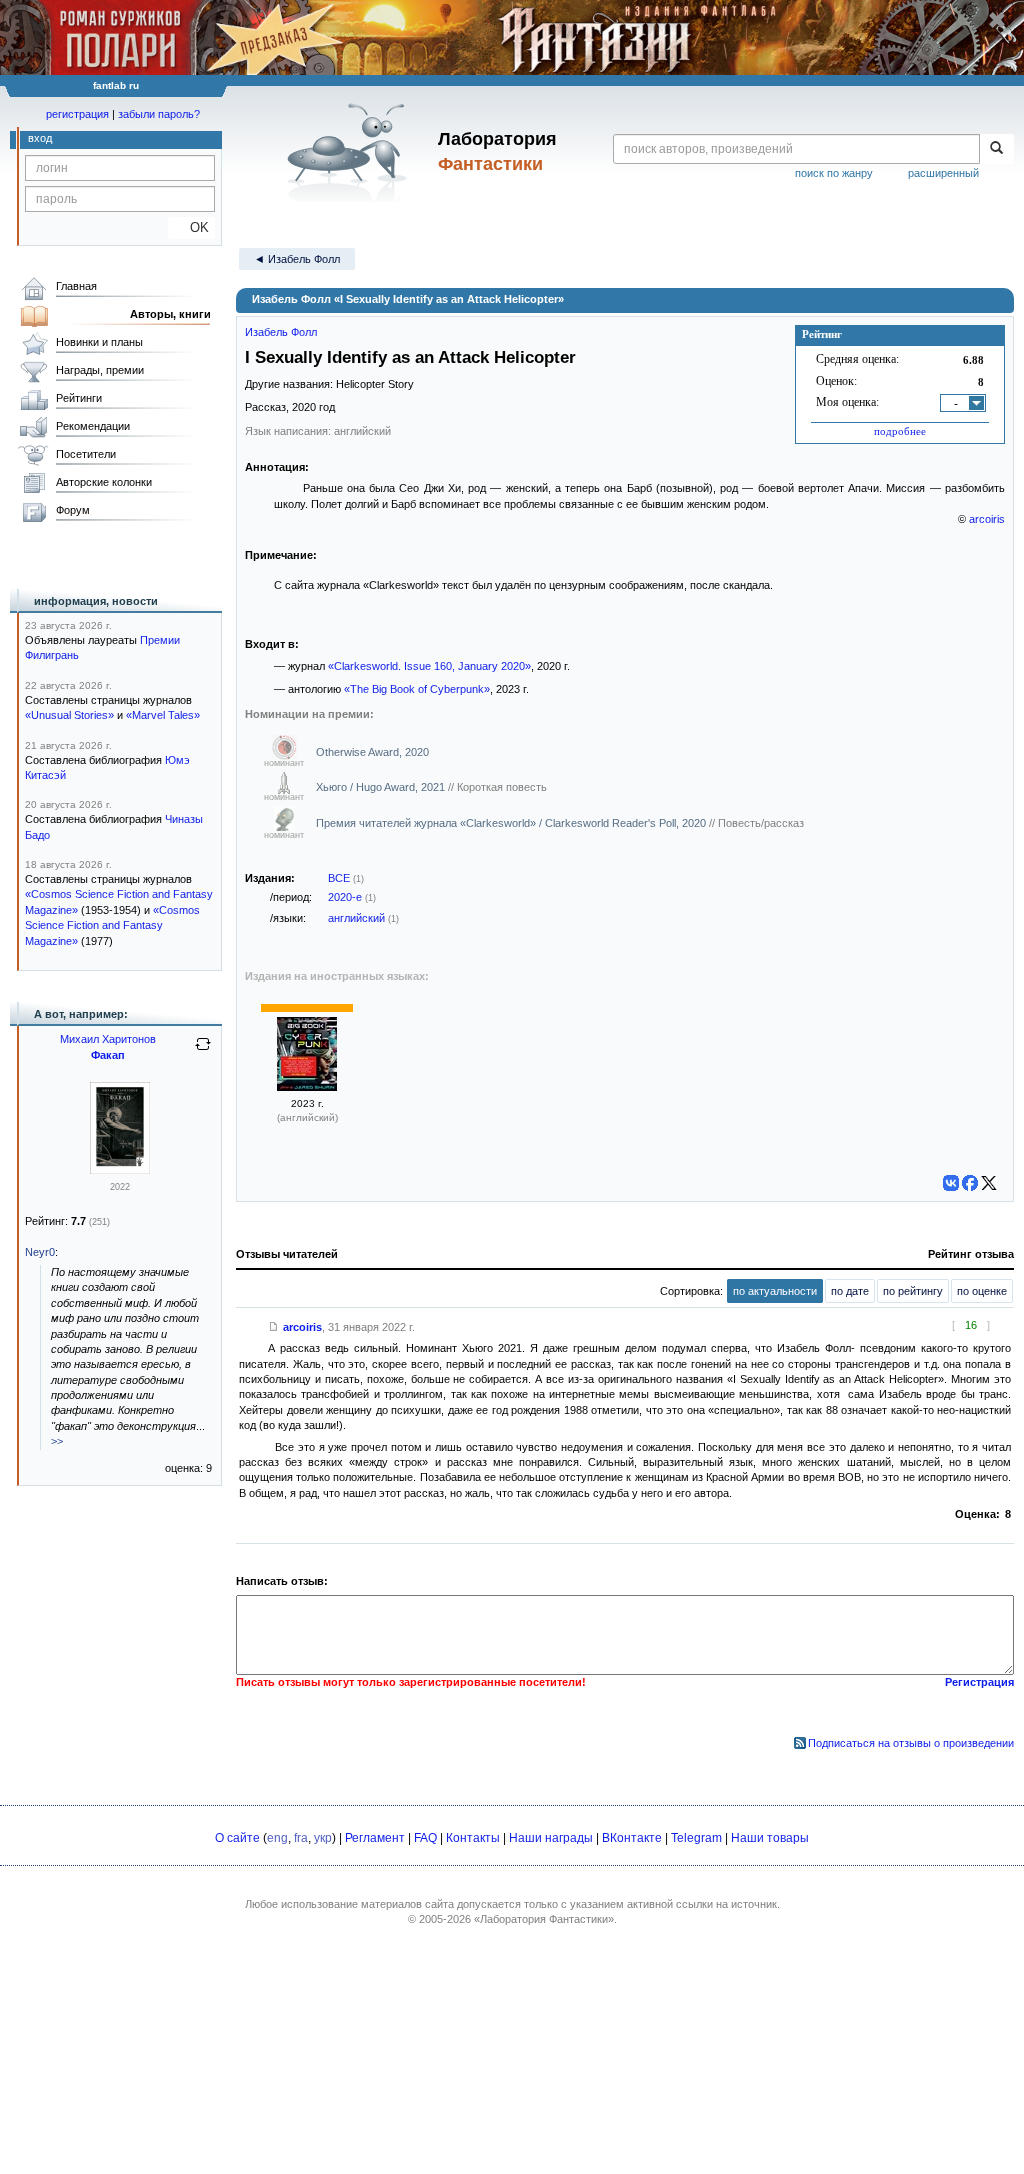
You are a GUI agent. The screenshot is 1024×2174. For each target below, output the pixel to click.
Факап (108, 1055)
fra (301, 1838)
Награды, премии (100, 370)
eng (277, 1838)
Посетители (86, 454)
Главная (76, 286)
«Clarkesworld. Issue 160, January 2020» (429, 666)
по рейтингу (913, 1291)
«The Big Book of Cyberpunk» (417, 689)
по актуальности (775, 1291)
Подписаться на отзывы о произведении (911, 1743)
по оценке (982, 1291)
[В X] (989, 1183)
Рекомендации (93, 426)
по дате (850, 1291)
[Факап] (120, 1170)
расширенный (943, 173)
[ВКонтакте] (951, 1183)
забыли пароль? (159, 114)
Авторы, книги (170, 314)
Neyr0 (40, 1252)
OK (191, 227)
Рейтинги (79, 398)
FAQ (425, 1838)
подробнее (900, 431)
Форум (73, 510)
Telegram (696, 1838)
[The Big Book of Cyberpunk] (307, 1087)
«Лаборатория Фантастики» (544, 1919)
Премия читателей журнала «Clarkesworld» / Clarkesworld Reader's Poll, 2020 (512, 823)
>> (57, 1441)
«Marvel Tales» (163, 715)
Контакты (473, 1838)
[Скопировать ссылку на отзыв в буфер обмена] (274, 1327)
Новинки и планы (99, 342)
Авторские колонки (104, 482)
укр (323, 1838)
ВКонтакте (632, 1838)
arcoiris (987, 519)
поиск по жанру (834, 173)
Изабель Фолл (281, 332)
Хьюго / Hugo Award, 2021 (382, 787)
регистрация (77, 114)
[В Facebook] (970, 1183)
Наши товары (770, 1838)
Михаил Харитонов (108, 1039)
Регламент (375, 1838)
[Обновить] (203, 1052)
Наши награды (551, 1838)
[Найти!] (996, 149)
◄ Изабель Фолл (297, 259)
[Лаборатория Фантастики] (350, 152)
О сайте (237, 1838)
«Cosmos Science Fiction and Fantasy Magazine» (112, 925)
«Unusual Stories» (69, 715)
